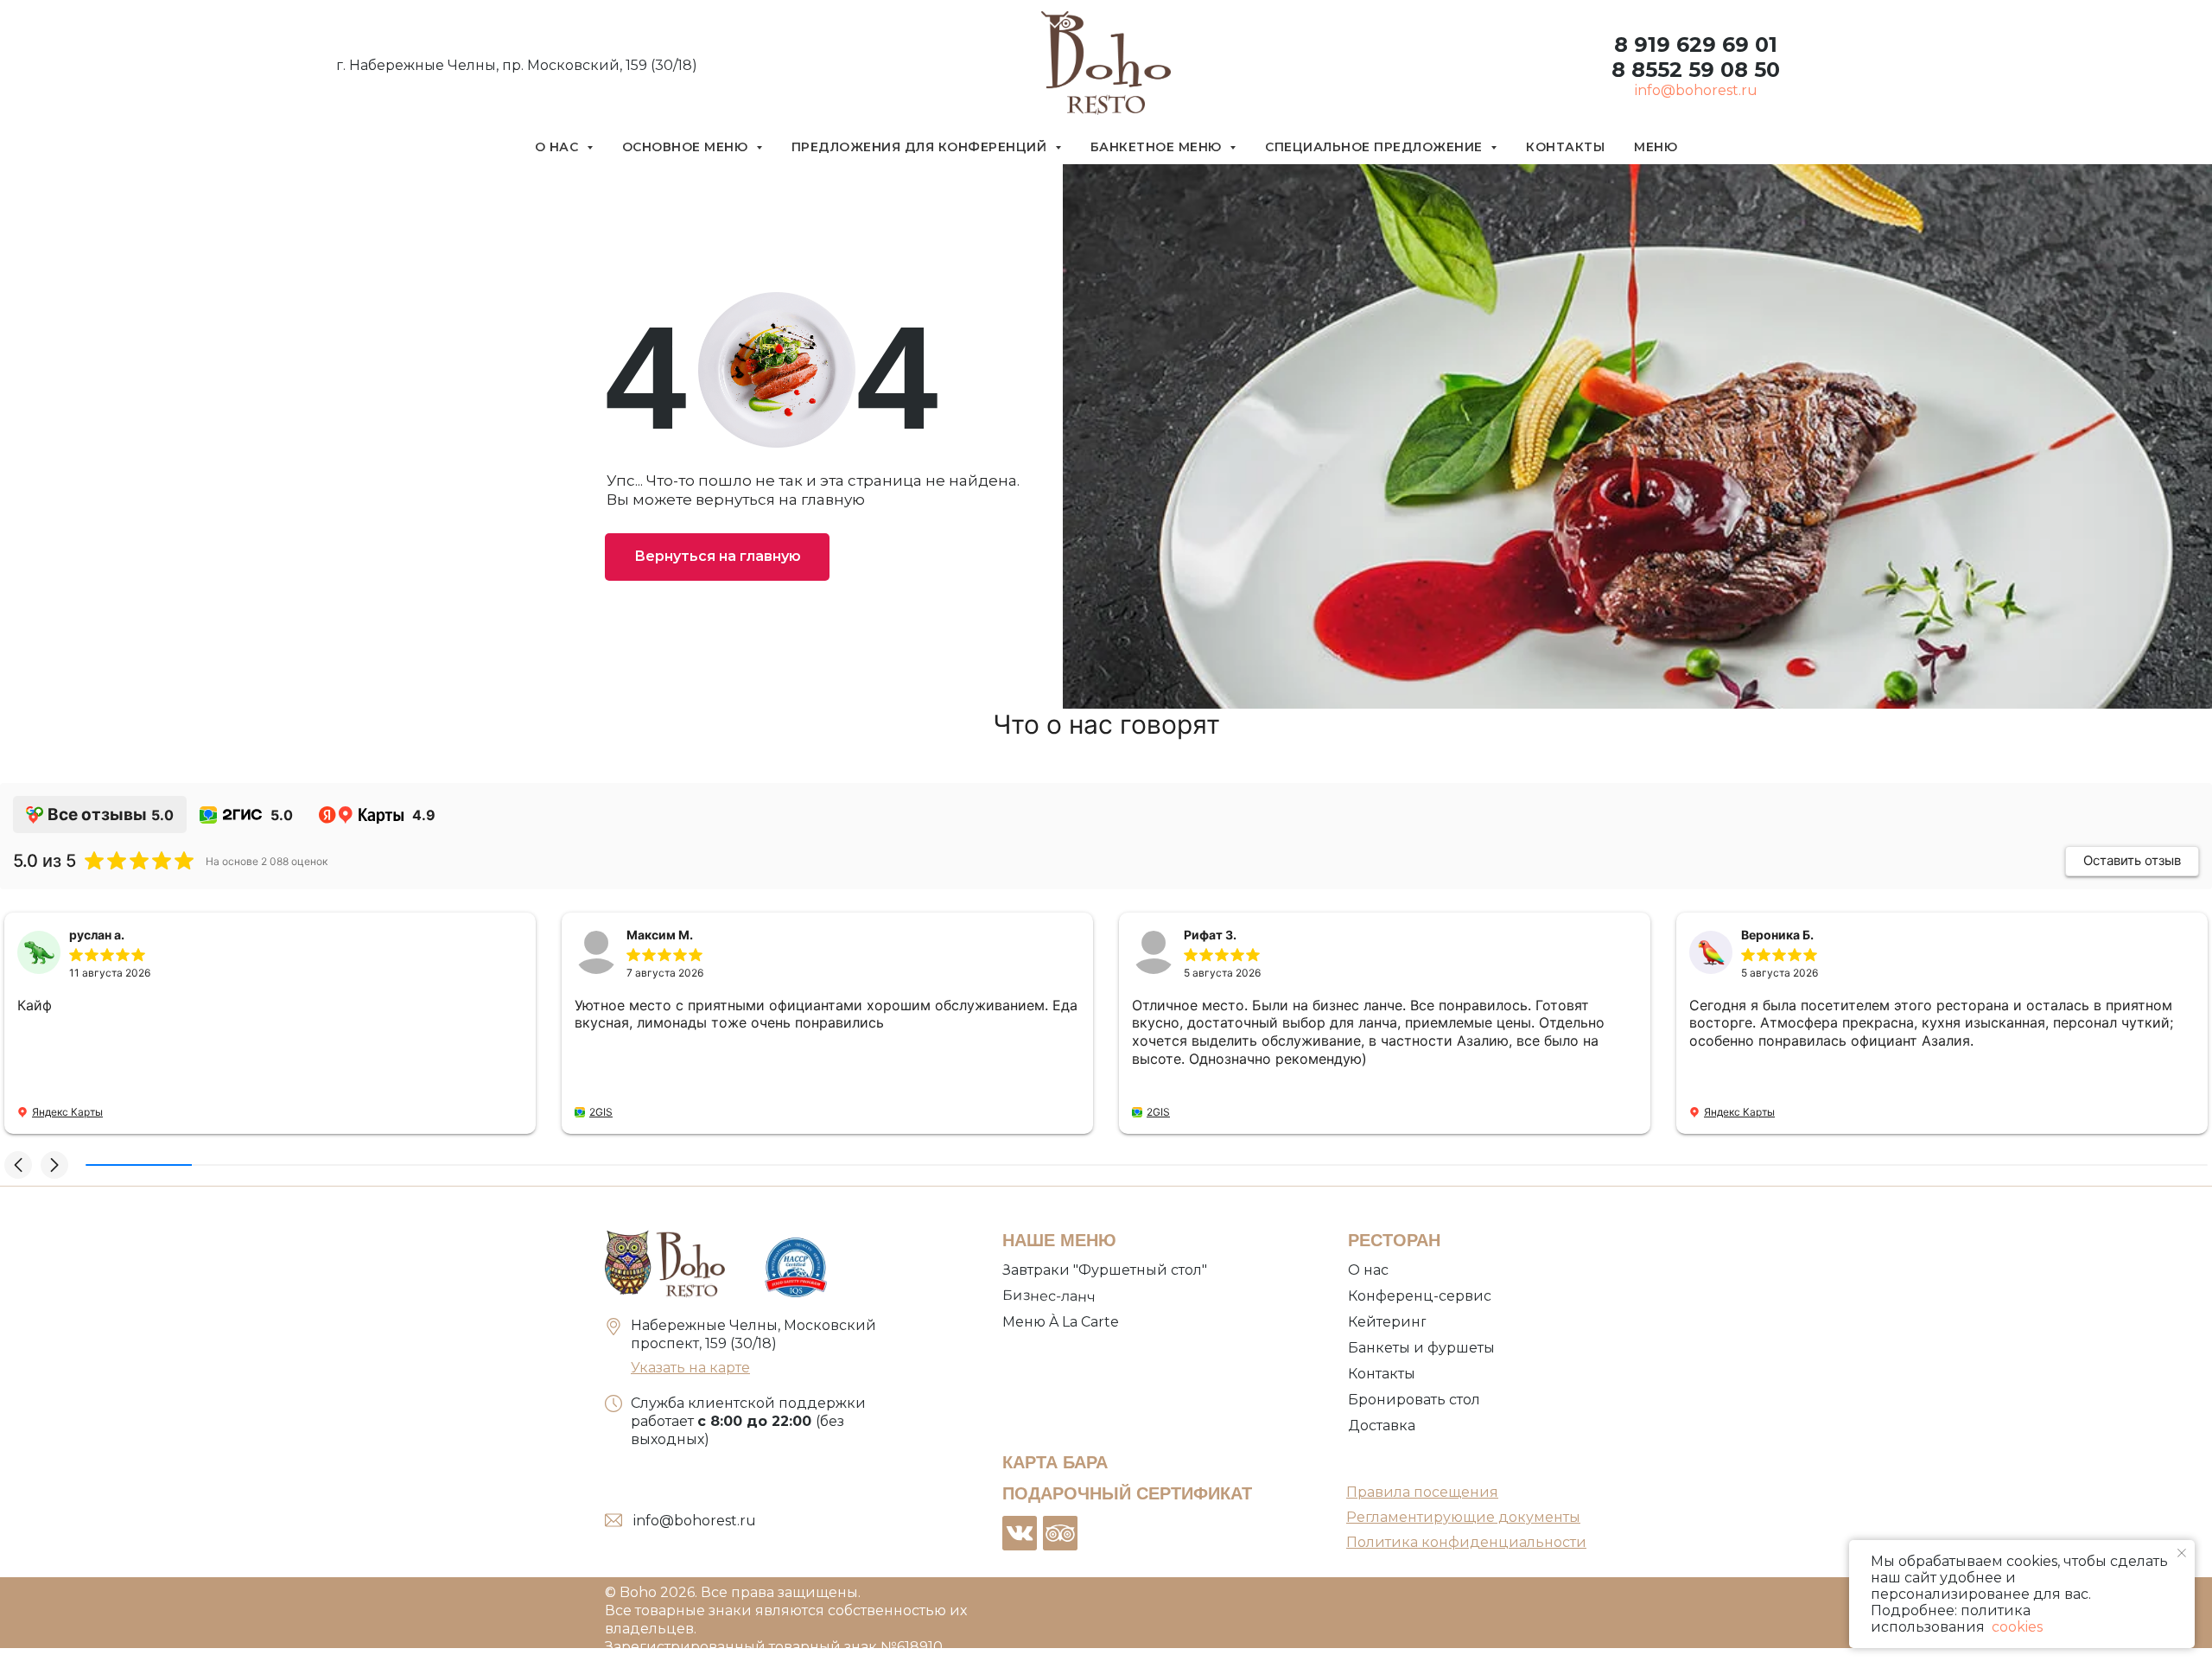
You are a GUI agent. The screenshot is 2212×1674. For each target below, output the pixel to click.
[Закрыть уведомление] (2182, 1553)
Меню (1656, 147)
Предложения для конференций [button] (921, 147)
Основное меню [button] (687, 147)
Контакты (1565, 147)
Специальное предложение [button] (1376, 147)
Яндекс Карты (67, 1112)
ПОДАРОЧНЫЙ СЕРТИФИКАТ (1127, 1493)
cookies (2015, 1627)
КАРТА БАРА (1055, 1462)
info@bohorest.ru (1696, 90)
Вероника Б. (1777, 935)
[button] (18, 1165)
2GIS (601, 1112)
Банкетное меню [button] (1158, 147)
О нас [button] (559, 147)
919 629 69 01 (1703, 45)
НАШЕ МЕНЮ (1059, 1240)
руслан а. (97, 935)
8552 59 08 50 (1703, 70)
